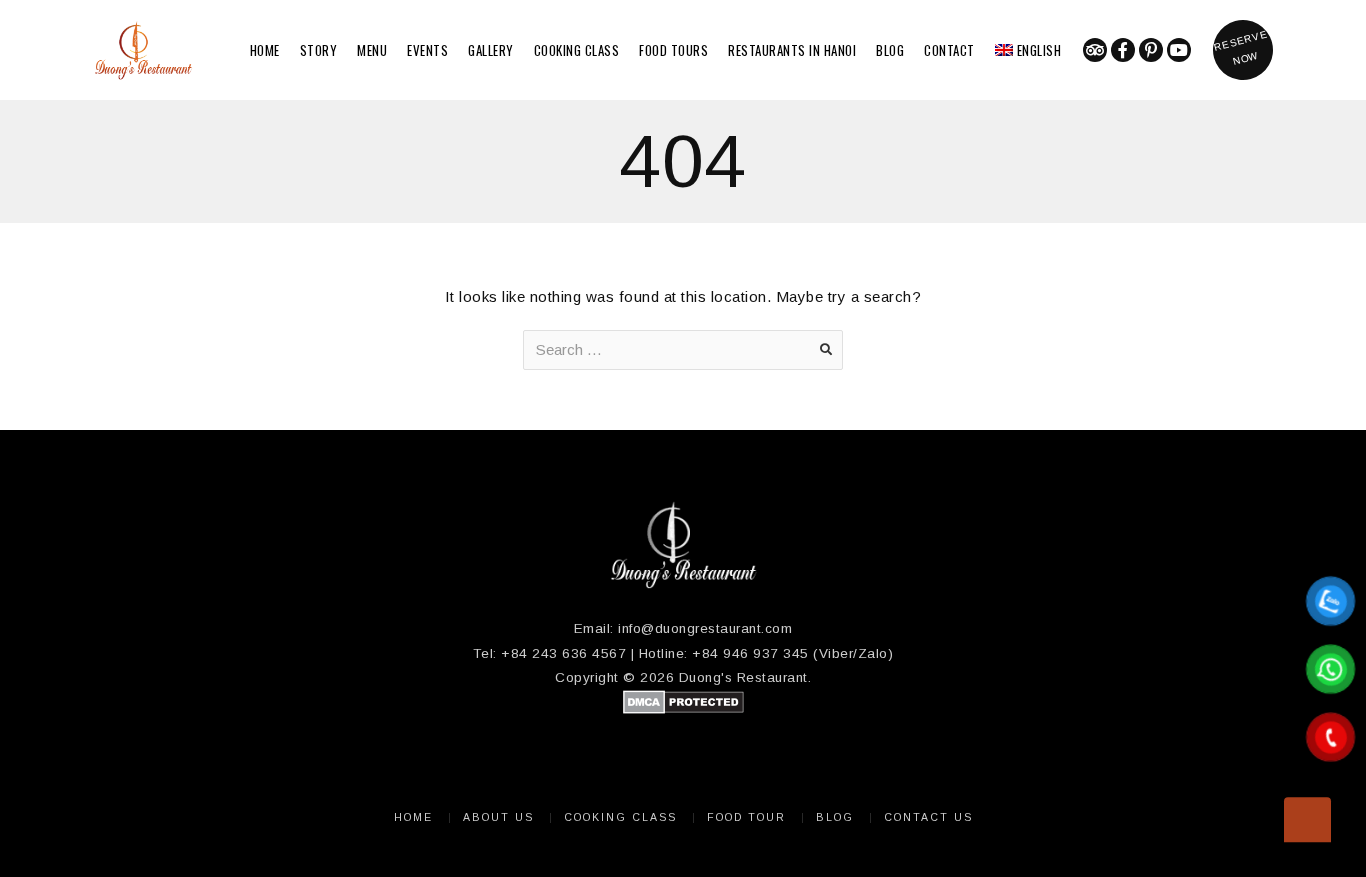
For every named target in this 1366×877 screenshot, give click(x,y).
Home (265, 50)
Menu (372, 50)
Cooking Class (577, 50)
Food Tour (746, 817)
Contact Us (928, 817)
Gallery (491, 50)
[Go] (826, 350)
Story (319, 50)
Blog (890, 50)
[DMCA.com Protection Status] (683, 709)
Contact (949, 50)
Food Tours (673, 50)
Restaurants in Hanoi (792, 50)
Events (427, 50)
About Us (498, 817)
